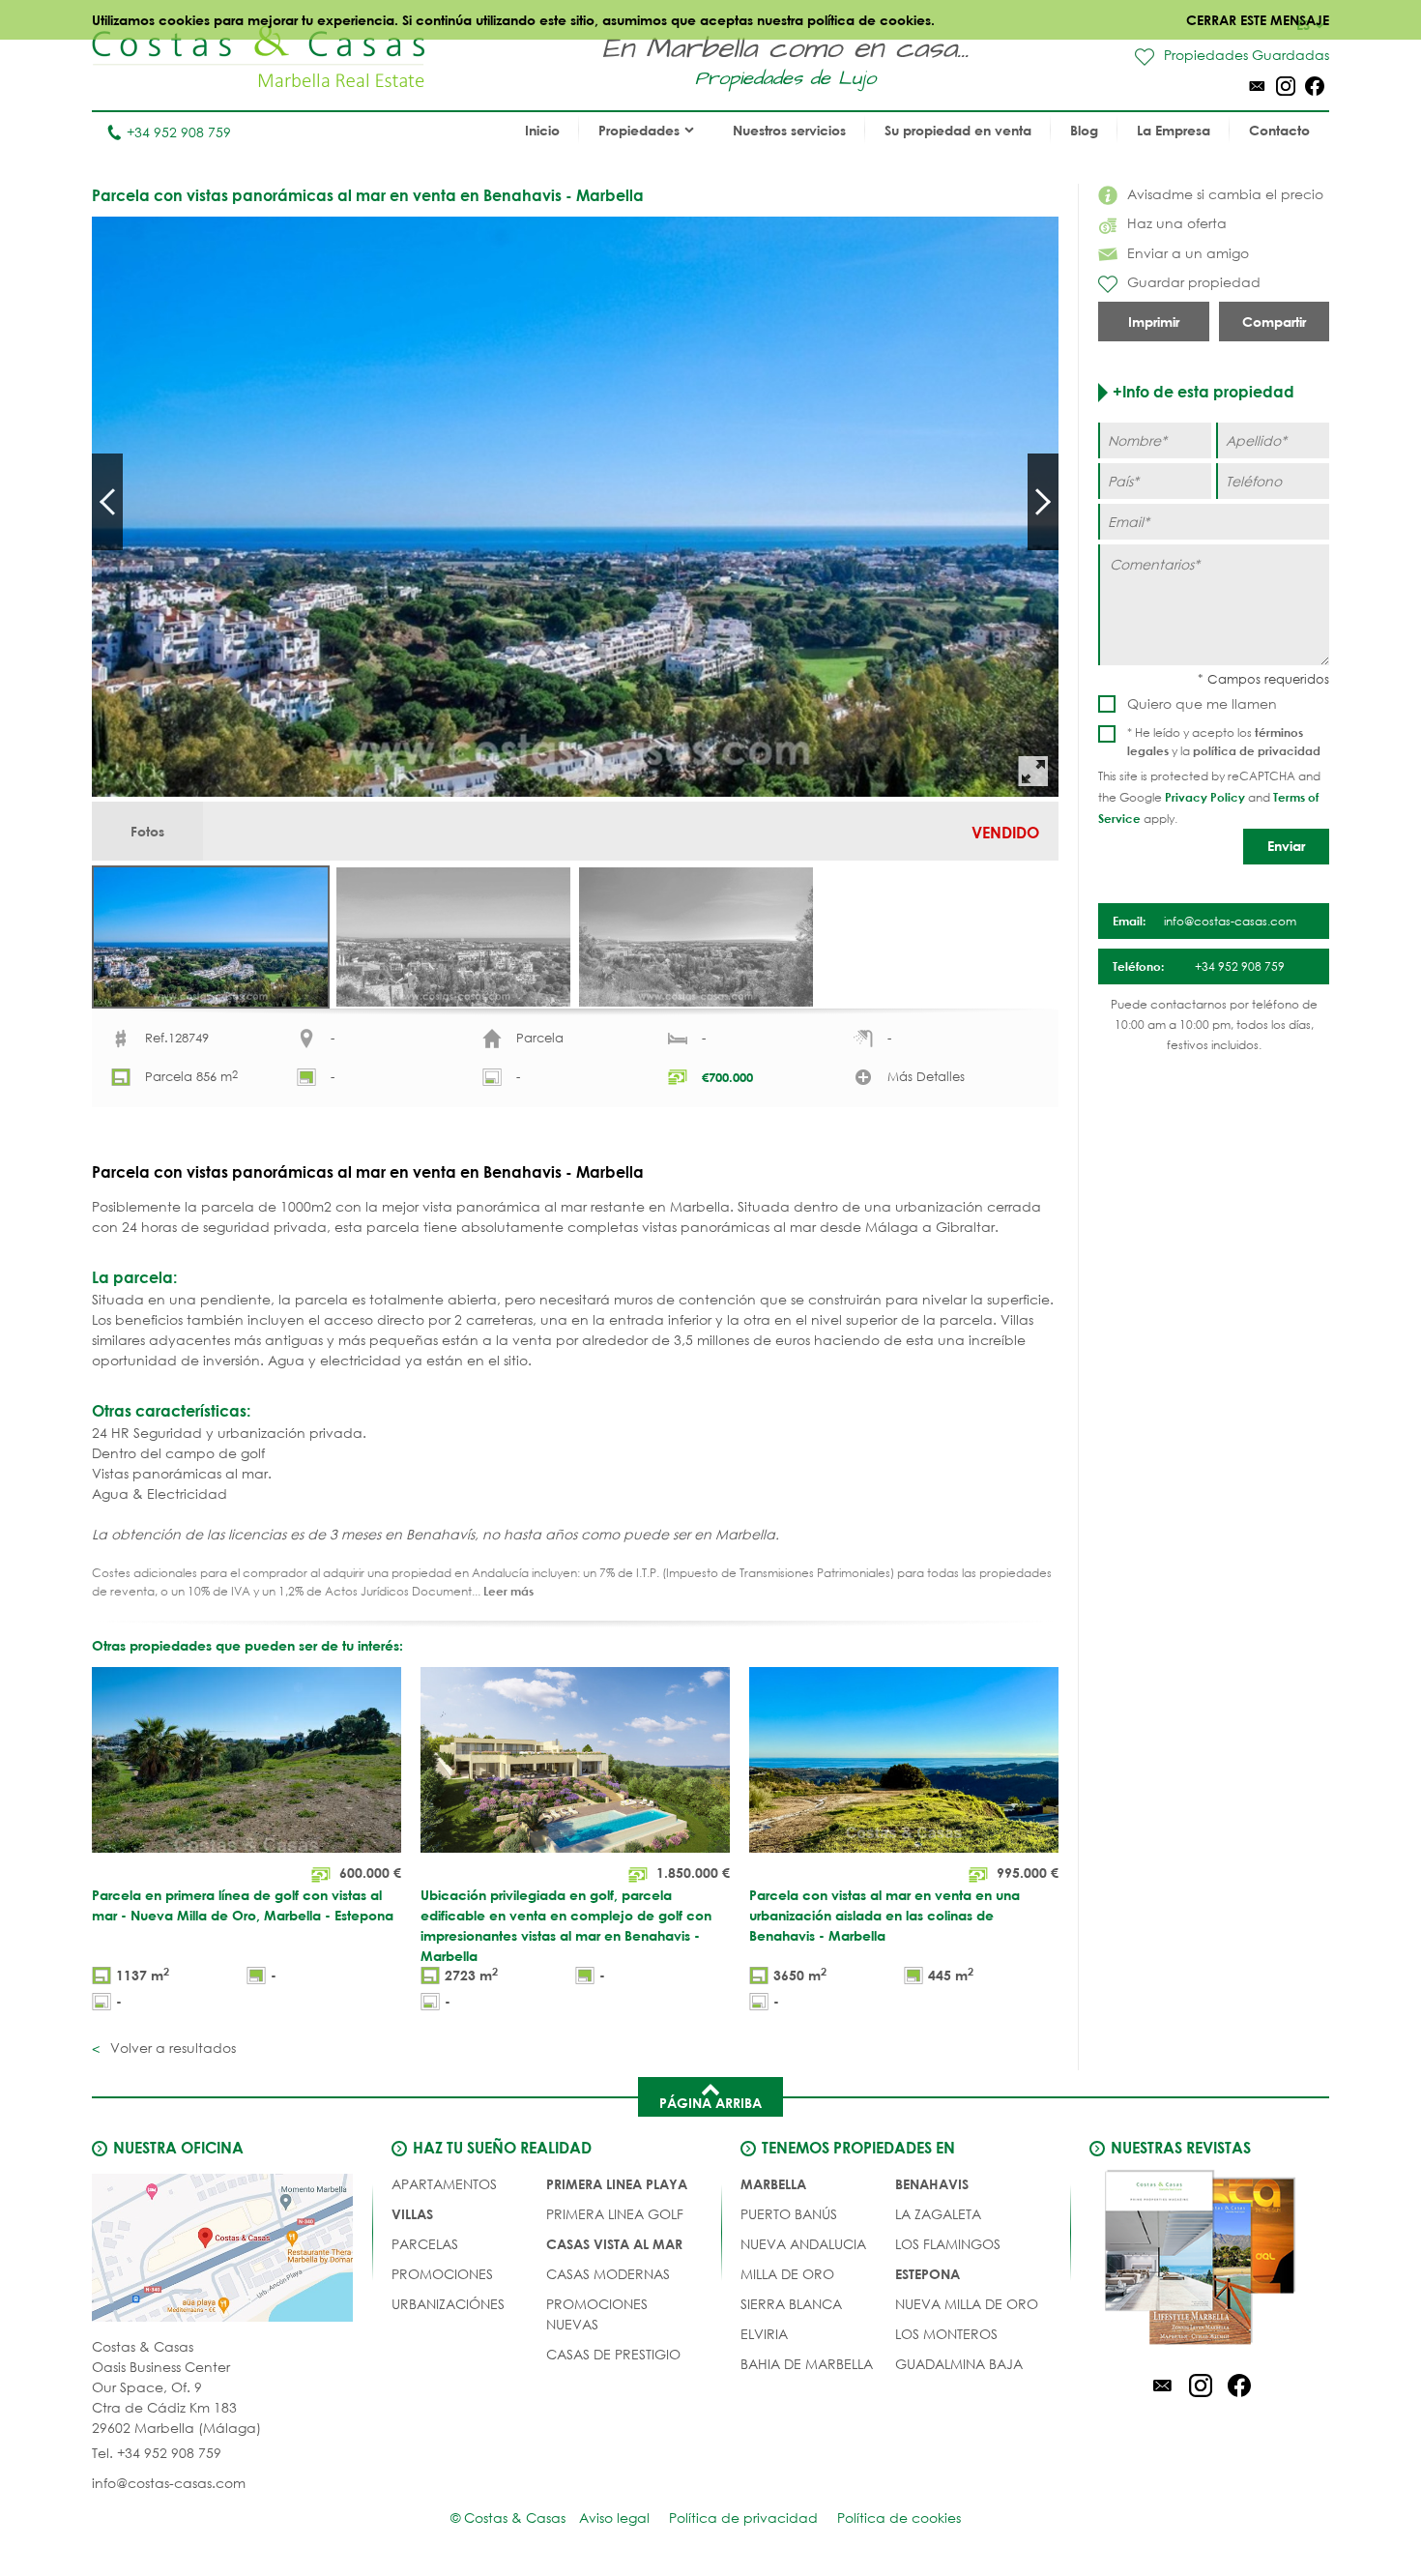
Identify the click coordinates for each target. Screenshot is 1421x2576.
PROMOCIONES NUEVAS (597, 2314)
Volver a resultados (171, 2048)
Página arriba (710, 2103)
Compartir (1274, 322)
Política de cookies (899, 2517)
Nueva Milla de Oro (967, 2304)
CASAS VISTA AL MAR (614, 2244)
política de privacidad (1257, 750)
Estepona (928, 2274)
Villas (412, 2214)
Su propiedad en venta (958, 130)
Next (1043, 502)
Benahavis (932, 2184)
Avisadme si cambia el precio (1225, 194)
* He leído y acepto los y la (1224, 742)
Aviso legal (614, 2517)
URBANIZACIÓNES (448, 2304)
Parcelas (425, 2244)
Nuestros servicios (789, 130)
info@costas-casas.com (169, 2483)
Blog (1084, 130)
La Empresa (1174, 130)
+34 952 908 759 (179, 132)
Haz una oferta (1177, 223)
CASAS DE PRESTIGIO (613, 2354)
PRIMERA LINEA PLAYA (617, 2184)
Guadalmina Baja (959, 2364)
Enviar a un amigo (1188, 253)
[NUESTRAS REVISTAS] (1201, 2261)
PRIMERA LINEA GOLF (615, 2214)
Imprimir (1154, 322)
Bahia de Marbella (807, 2364)
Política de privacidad (743, 2517)
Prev (107, 502)
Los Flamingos (948, 2244)
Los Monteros (946, 2334)
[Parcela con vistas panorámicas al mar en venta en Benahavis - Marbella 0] (575, 507)
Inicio (542, 130)
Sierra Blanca (791, 2304)
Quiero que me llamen (1202, 703)
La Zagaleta (938, 2214)
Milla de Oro (787, 2274)
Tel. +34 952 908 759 (157, 2453)
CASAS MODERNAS (608, 2274)
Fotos (147, 831)
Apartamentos (444, 2184)
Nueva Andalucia (803, 2244)
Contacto (1279, 130)
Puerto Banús (789, 2214)
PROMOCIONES (442, 2274)
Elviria (764, 2334)
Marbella (773, 2184)
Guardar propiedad (1194, 282)
